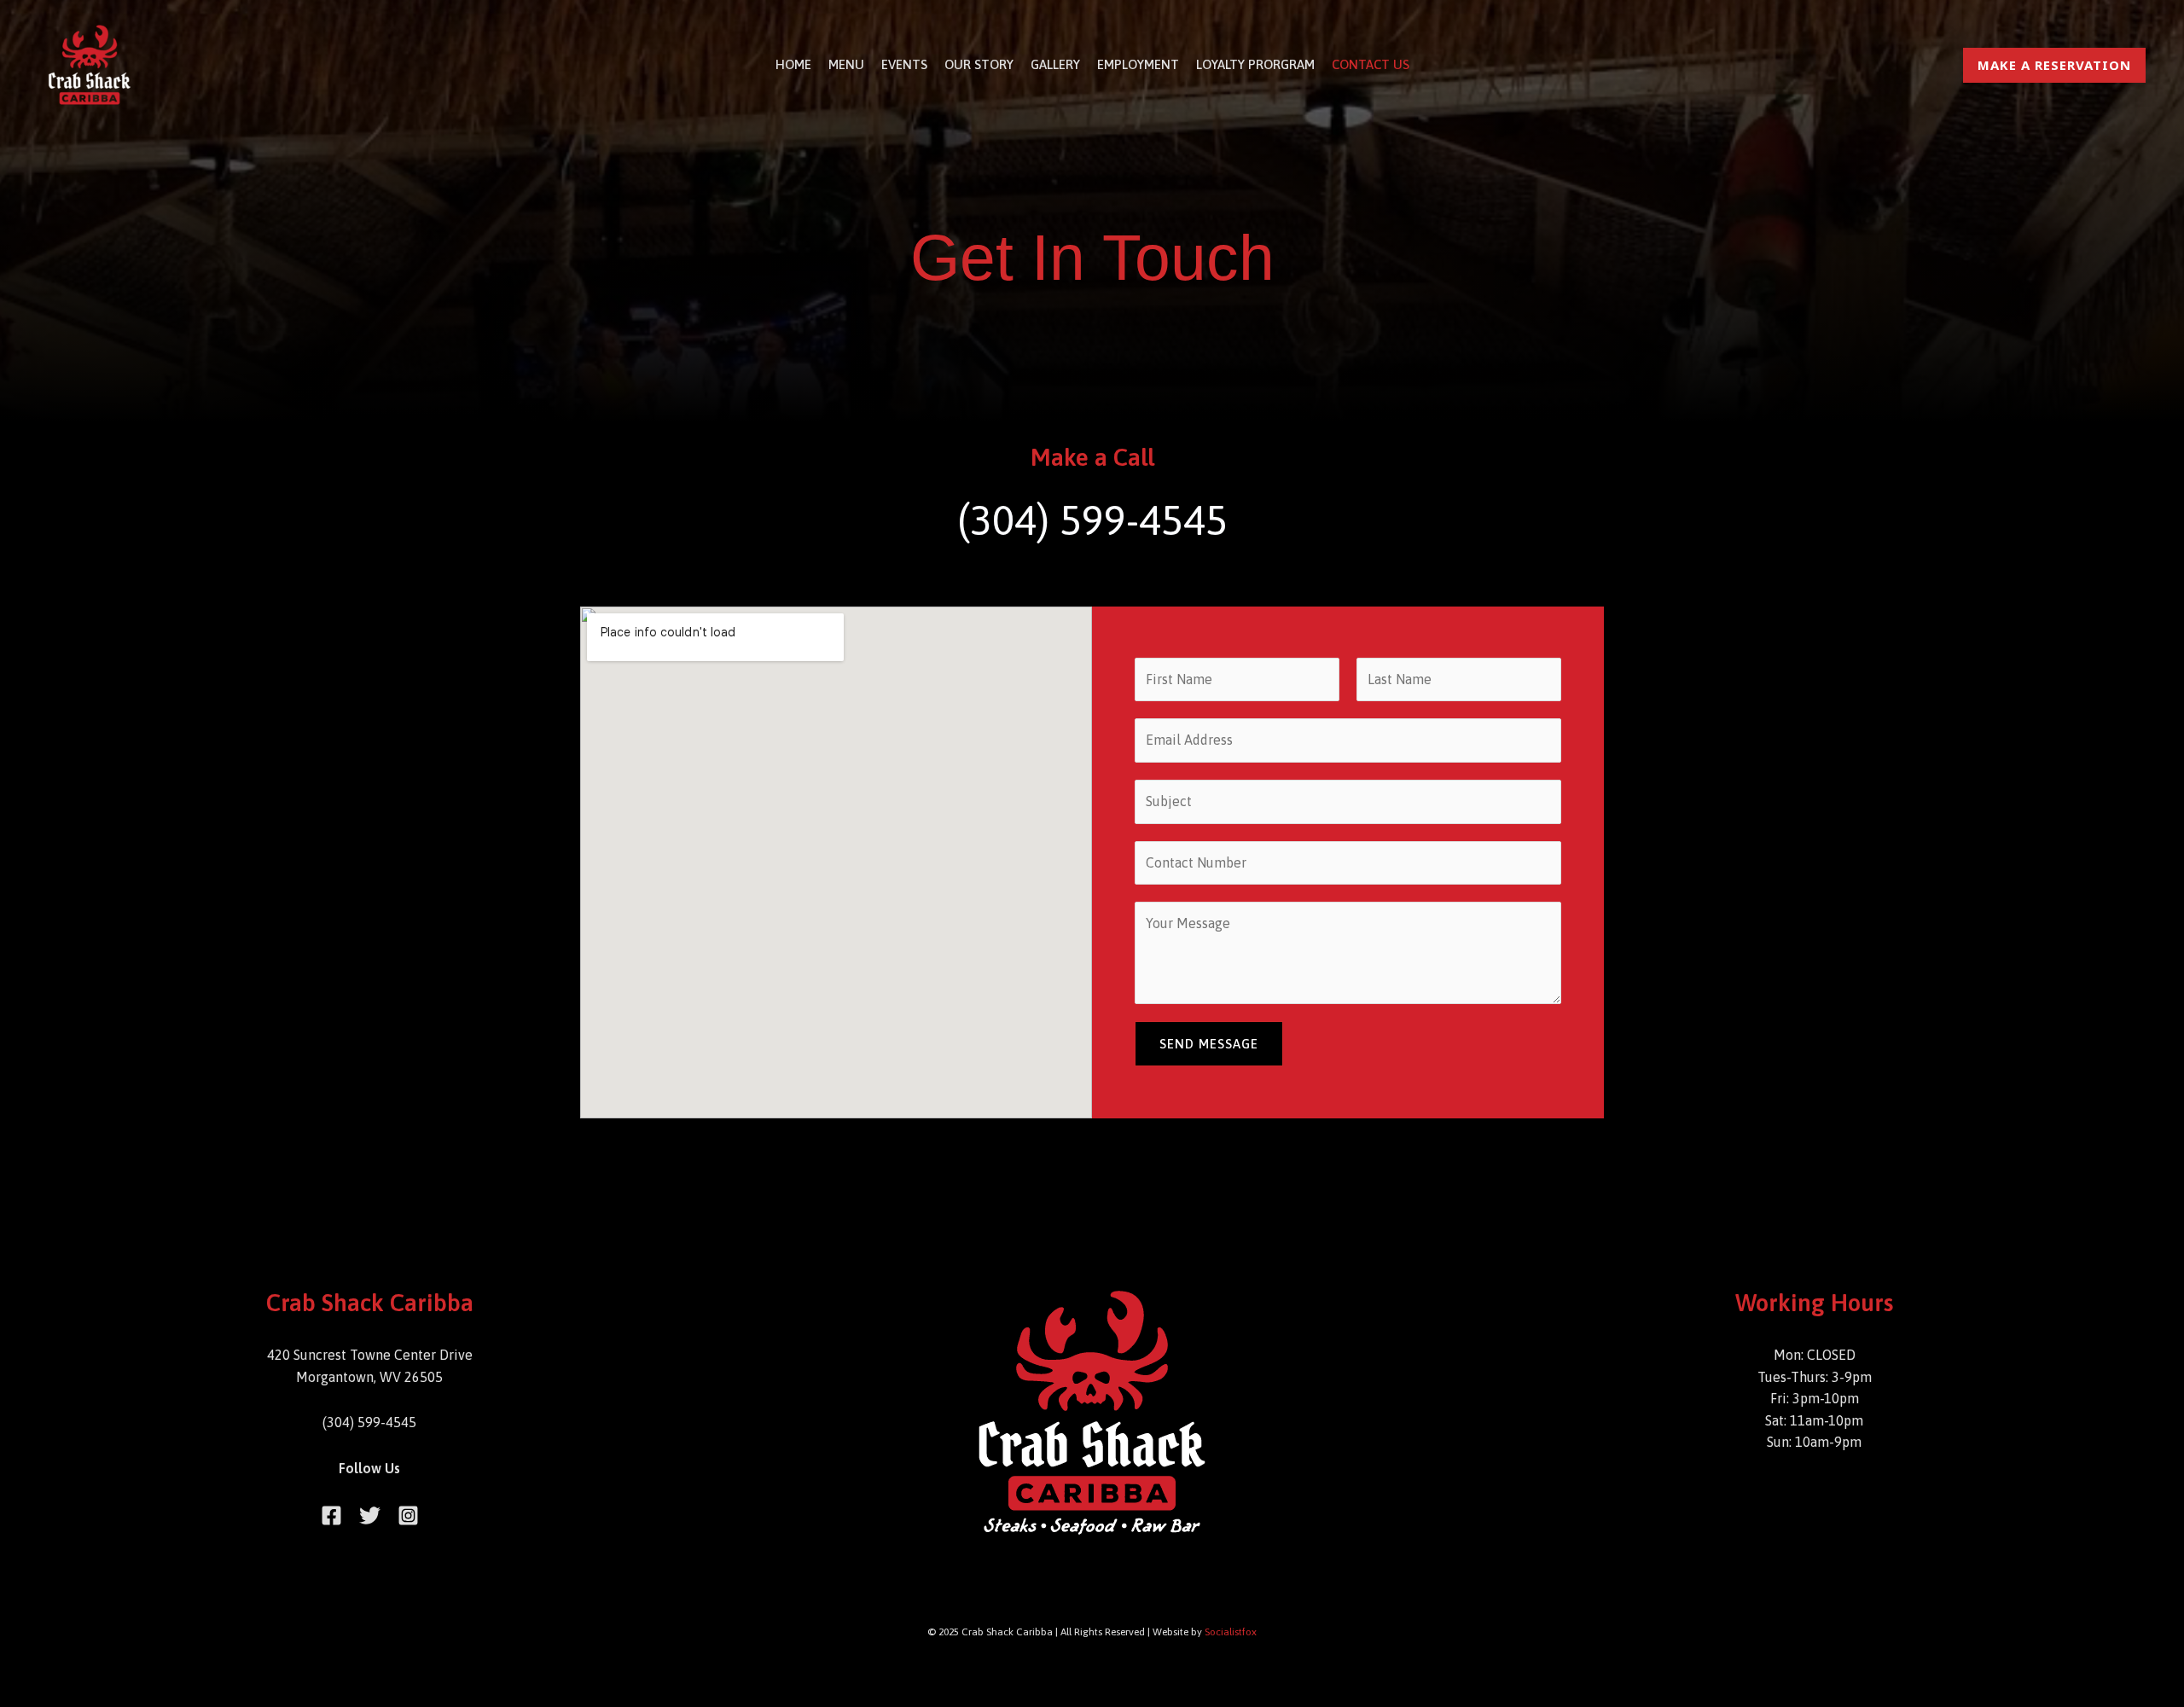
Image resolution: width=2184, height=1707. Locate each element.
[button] (2054, 65)
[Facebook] (331, 1515)
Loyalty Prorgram (1255, 64)
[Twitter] (370, 1515)
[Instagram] (408, 1515)
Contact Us (1371, 64)
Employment (1138, 64)
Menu (846, 64)
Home (793, 64)
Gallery (1055, 64)
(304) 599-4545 (1092, 520)
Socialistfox (1231, 1632)
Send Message (1209, 1044)
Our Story (979, 64)
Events (904, 64)
